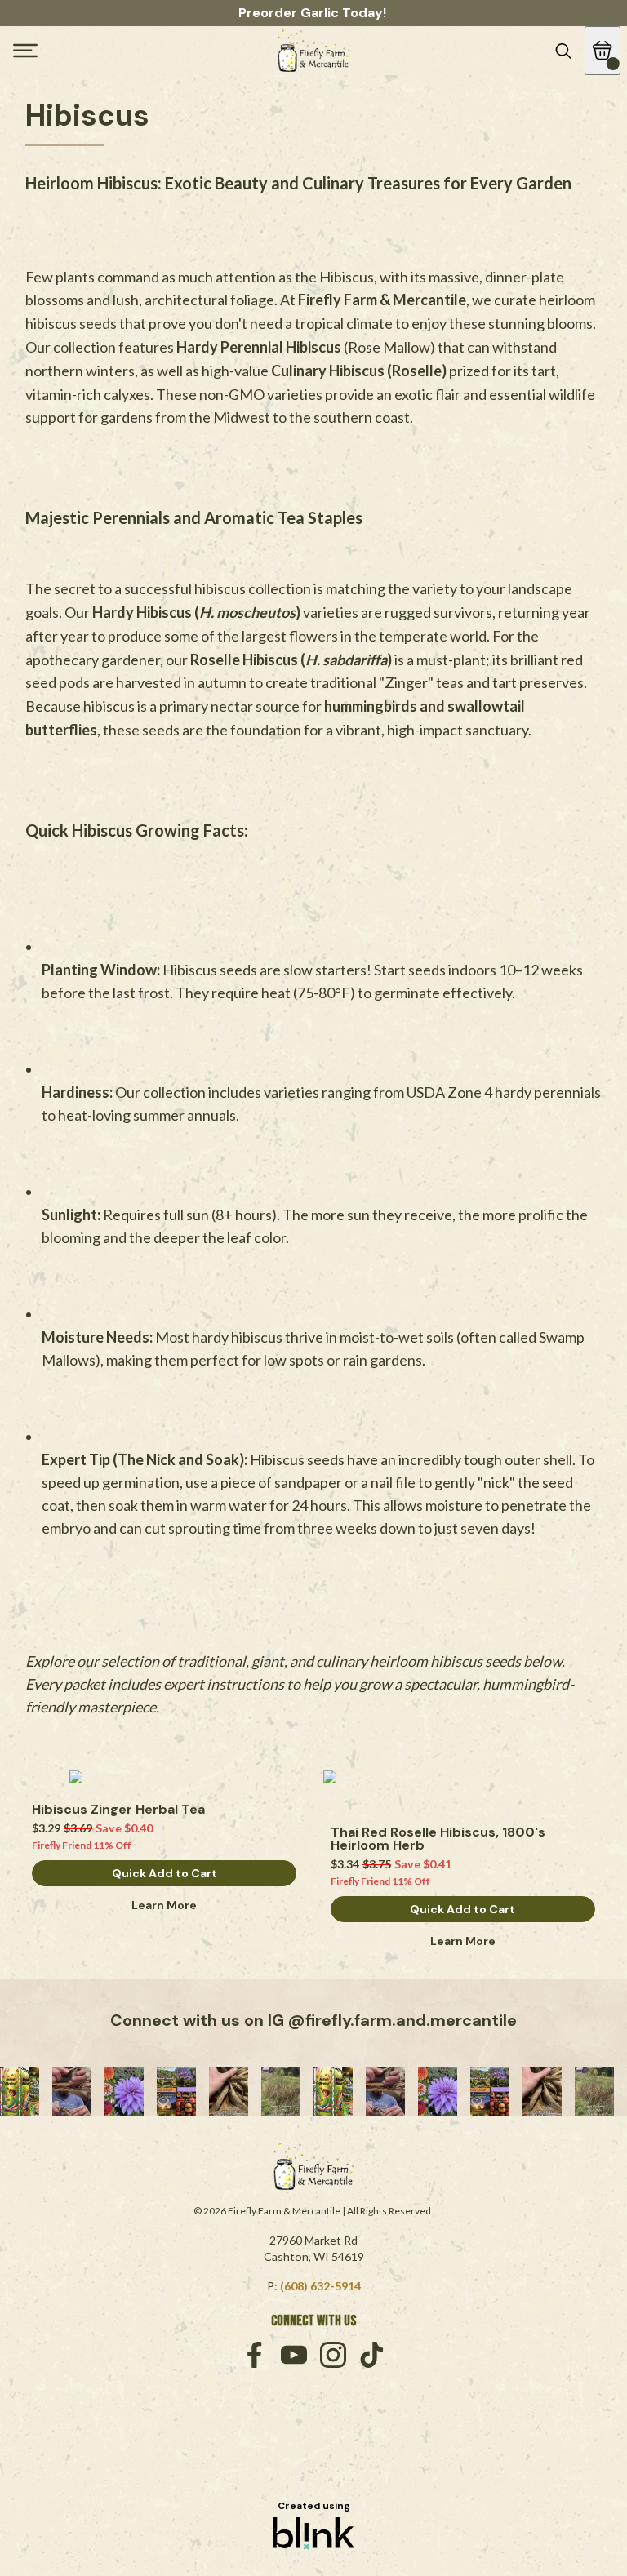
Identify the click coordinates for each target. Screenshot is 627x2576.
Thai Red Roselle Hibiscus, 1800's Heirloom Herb (440, 1839)
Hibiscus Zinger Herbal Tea (118, 1810)
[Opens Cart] (603, 51)
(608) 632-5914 (320, 2286)
